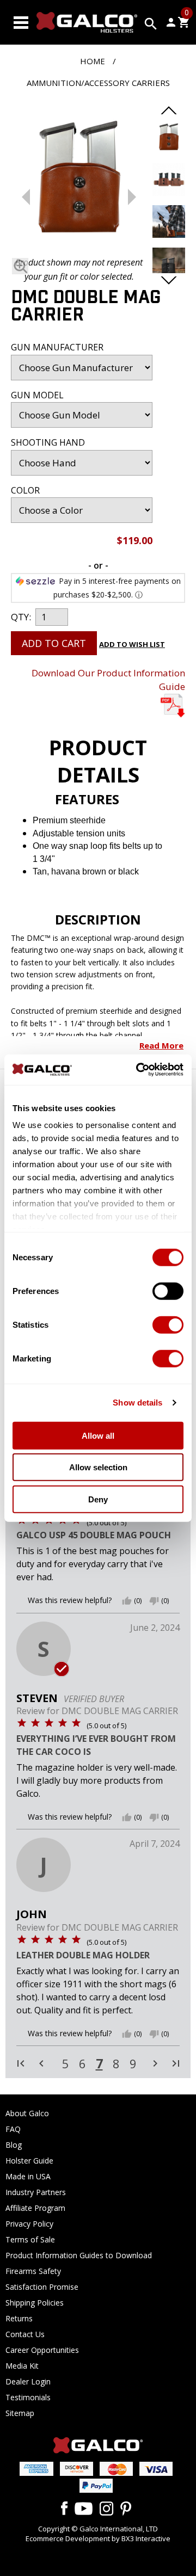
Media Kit (22, 2366)
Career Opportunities (42, 2350)
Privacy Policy (29, 2224)
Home (93, 61)
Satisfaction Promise (42, 2287)
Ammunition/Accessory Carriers (98, 83)
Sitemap (20, 2413)
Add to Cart (54, 643)
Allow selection (98, 1467)
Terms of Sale (30, 2239)
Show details (137, 1403)
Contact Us (25, 2334)
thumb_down (154, 1601)
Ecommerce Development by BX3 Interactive (98, 2538)
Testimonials (28, 2397)
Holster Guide (29, 2161)
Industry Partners (36, 2192)
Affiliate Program (35, 2208)
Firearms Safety (33, 2271)
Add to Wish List (132, 644)
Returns (19, 2318)
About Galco (27, 2113)
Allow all (98, 1435)
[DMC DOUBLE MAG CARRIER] (79, 181)
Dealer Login (28, 2381)
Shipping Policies (35, 2303)
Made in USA (28, 2176)
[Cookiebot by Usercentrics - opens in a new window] (138, 1070)
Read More (161, 1045)
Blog (14, 2145)
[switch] (168, 1291)
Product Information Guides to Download (79, 2255)
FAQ (13, 2129)
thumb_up (127, 1601)
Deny (98, 1499)
